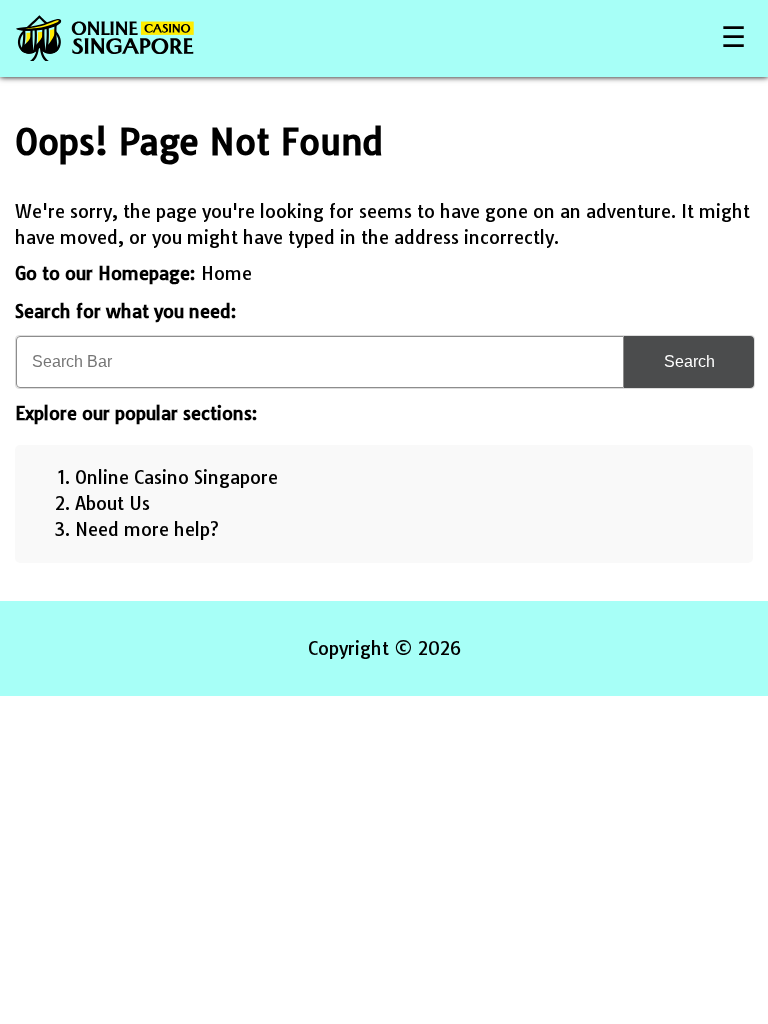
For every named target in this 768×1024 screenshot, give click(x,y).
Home (226, 273)
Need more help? (147, 529)
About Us (112, 503)
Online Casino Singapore (176, 477)
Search (689, 361)
